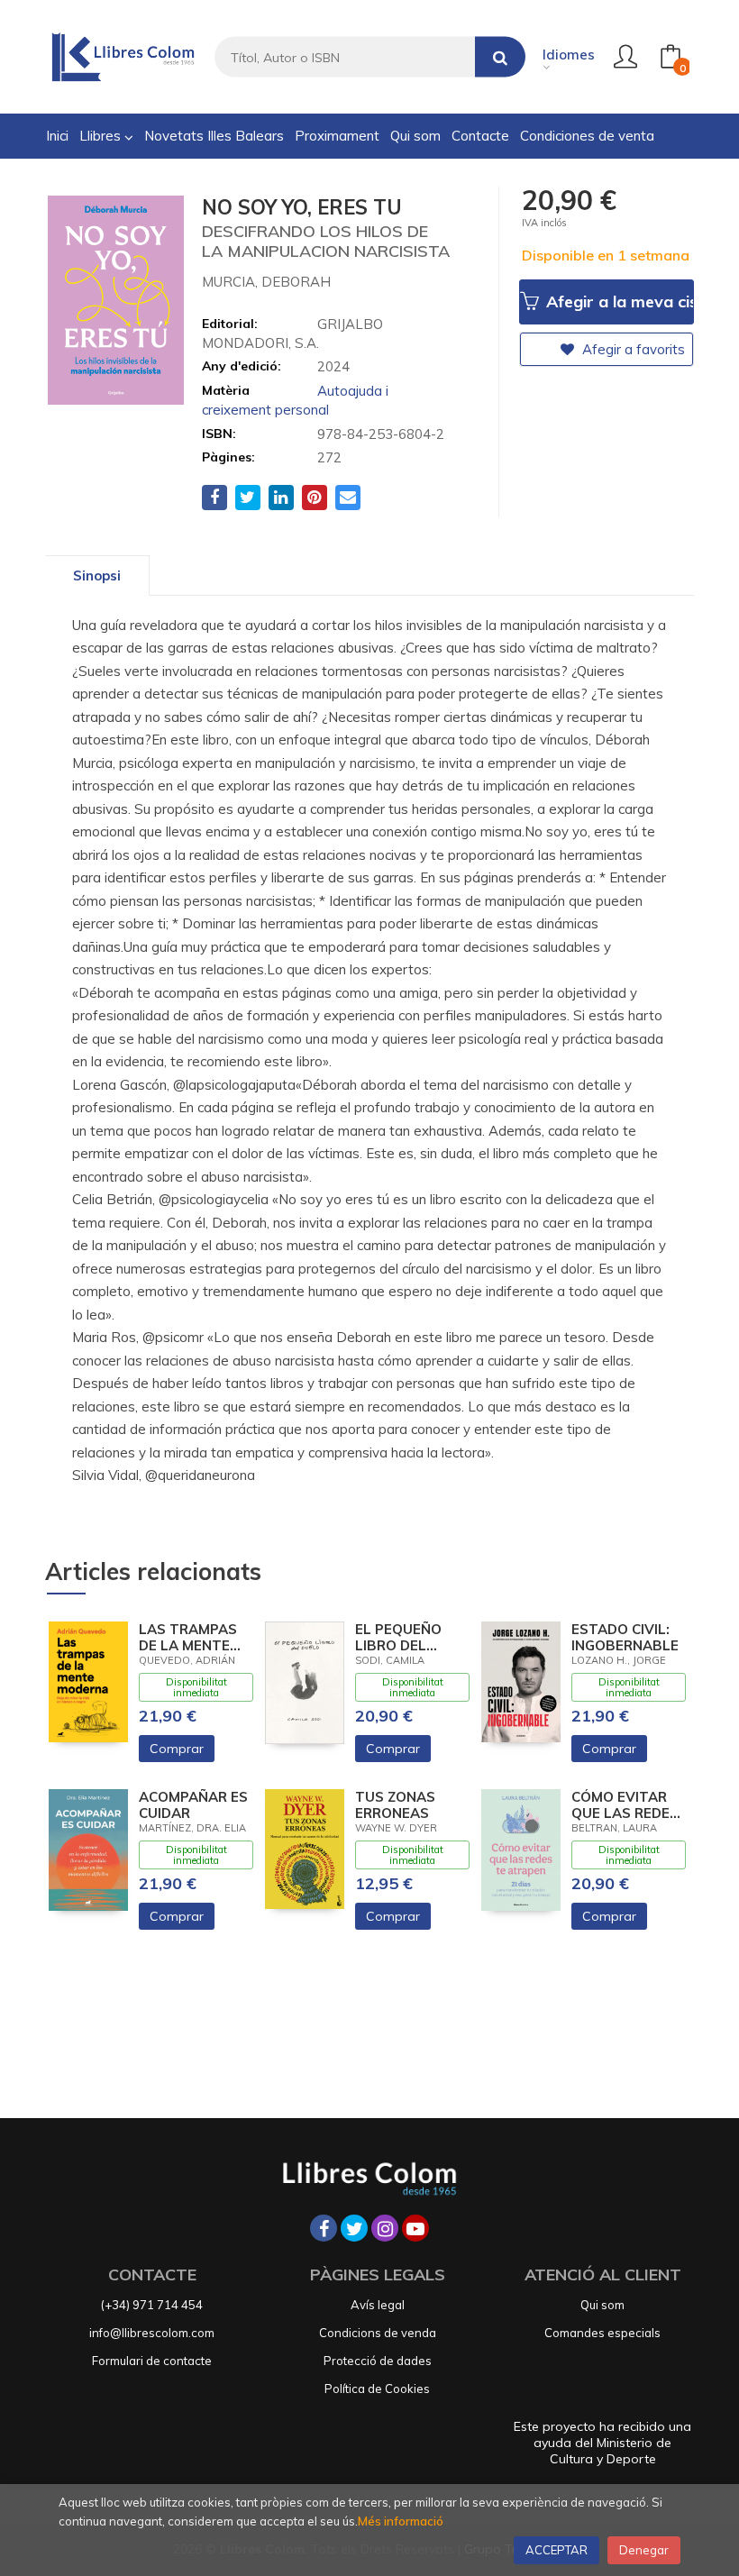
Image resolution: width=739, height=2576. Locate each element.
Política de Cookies (377, 2389)
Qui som (602, 2305)
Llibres (102, 136)
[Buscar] (500, 57)
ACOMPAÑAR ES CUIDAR (193, 1805)
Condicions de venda (378, 2333)
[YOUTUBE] (415, 2228)
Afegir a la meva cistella (618, 301)
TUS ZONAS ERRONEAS (395, 1805)
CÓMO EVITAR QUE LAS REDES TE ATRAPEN (625, 1805)
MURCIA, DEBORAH (266, 282)
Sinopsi (97, 575)
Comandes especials (602, 2333)
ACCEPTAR (557, 2550)
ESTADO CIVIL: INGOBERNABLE (625, 1638)
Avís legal (378, 2305)
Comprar (177, 1749)
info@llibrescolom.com (152, 2333)
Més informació (401, 2521)
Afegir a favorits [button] (632, 349)
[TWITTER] (354, 2228)
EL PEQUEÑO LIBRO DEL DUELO (398, 1638)
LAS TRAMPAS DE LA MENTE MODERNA (188, 1638)
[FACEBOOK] (324, 2228)
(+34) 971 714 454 (152, 2305)
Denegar (644, 2550)
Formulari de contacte (152, 2361)
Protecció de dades (378, 2361)
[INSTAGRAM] (385, 2228)
